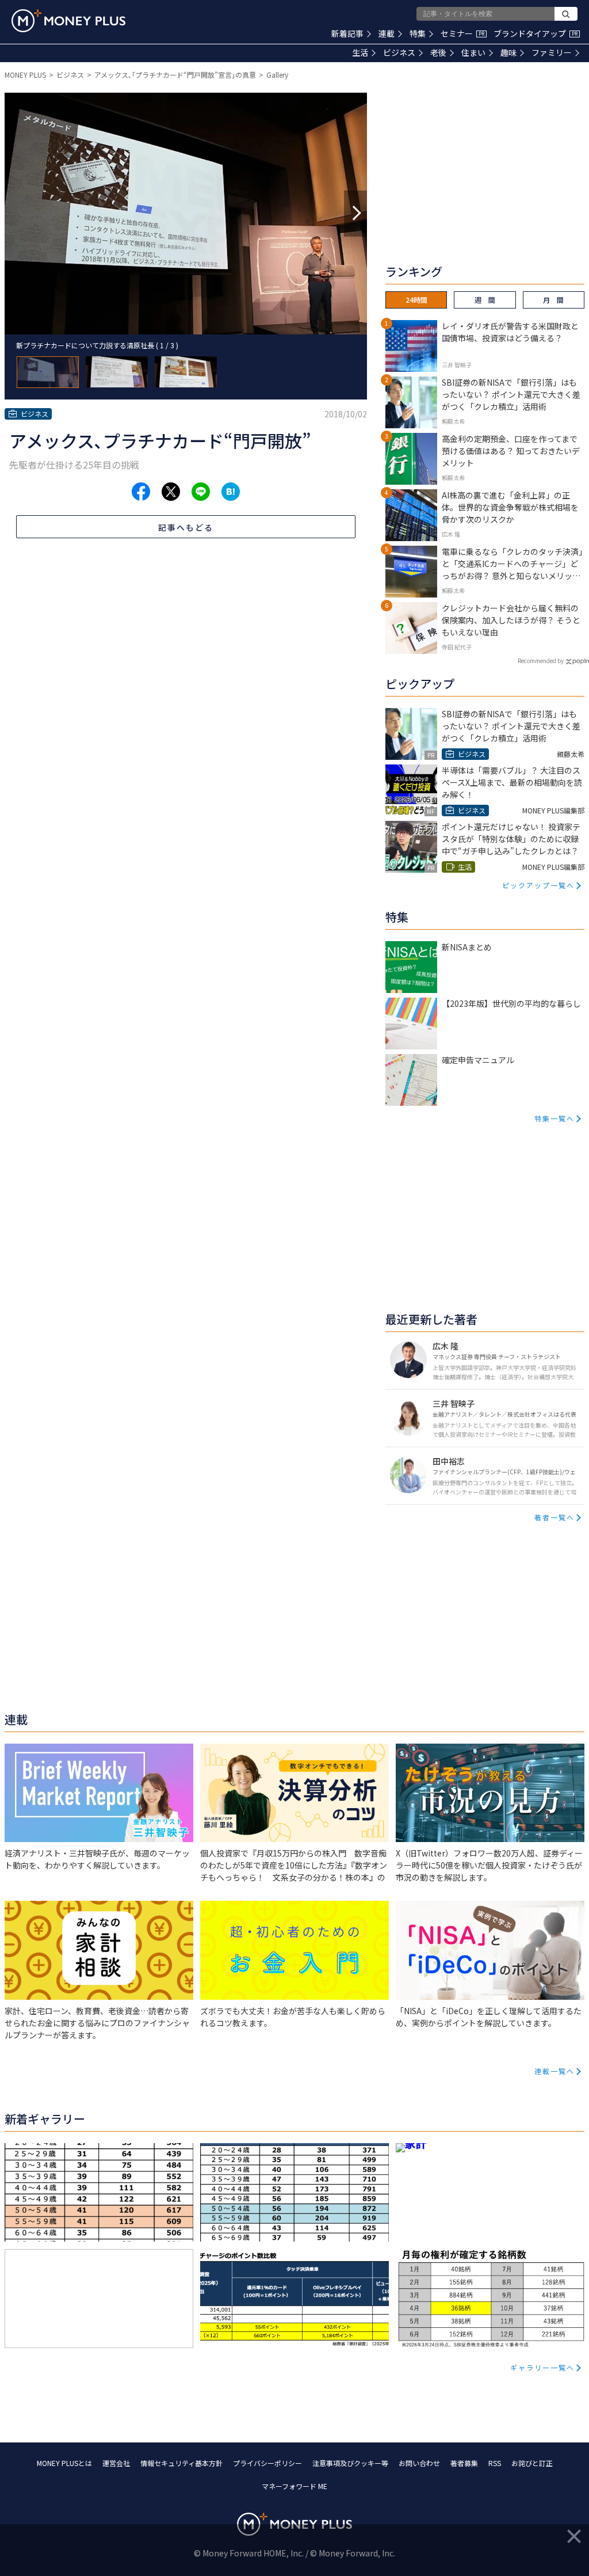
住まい (473, 52)
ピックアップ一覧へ (538, 885)
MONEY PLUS (25, 75)
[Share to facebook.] (141, 492)
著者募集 (464, 2463)
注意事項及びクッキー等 (350, 2463)
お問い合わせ (419, 2463)
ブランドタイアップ (536, 33)
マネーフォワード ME (294, 2486)
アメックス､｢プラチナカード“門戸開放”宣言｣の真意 (175, 75)
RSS (495, 2463)
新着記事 (347, 33)
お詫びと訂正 (532, 2463)
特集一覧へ (554, 1118)
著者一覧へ (554, 1517)
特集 (418, 33)
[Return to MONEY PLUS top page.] (68, 21)
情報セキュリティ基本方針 (181, 2463)
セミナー (462, 33)
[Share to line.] (201, 492)
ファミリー (552, 52)
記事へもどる (186, 527)
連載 (387, 33)
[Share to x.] (171, 492)
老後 (438, 52)
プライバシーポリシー (267, 2463)
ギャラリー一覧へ (542, 2367)
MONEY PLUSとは (64, 2463)
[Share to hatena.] (231, 492)
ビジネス (399, 52)
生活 (360, 52)
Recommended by (541, 661)
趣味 (508, 52)
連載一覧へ (554, 2071)
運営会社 (116, 2463)
